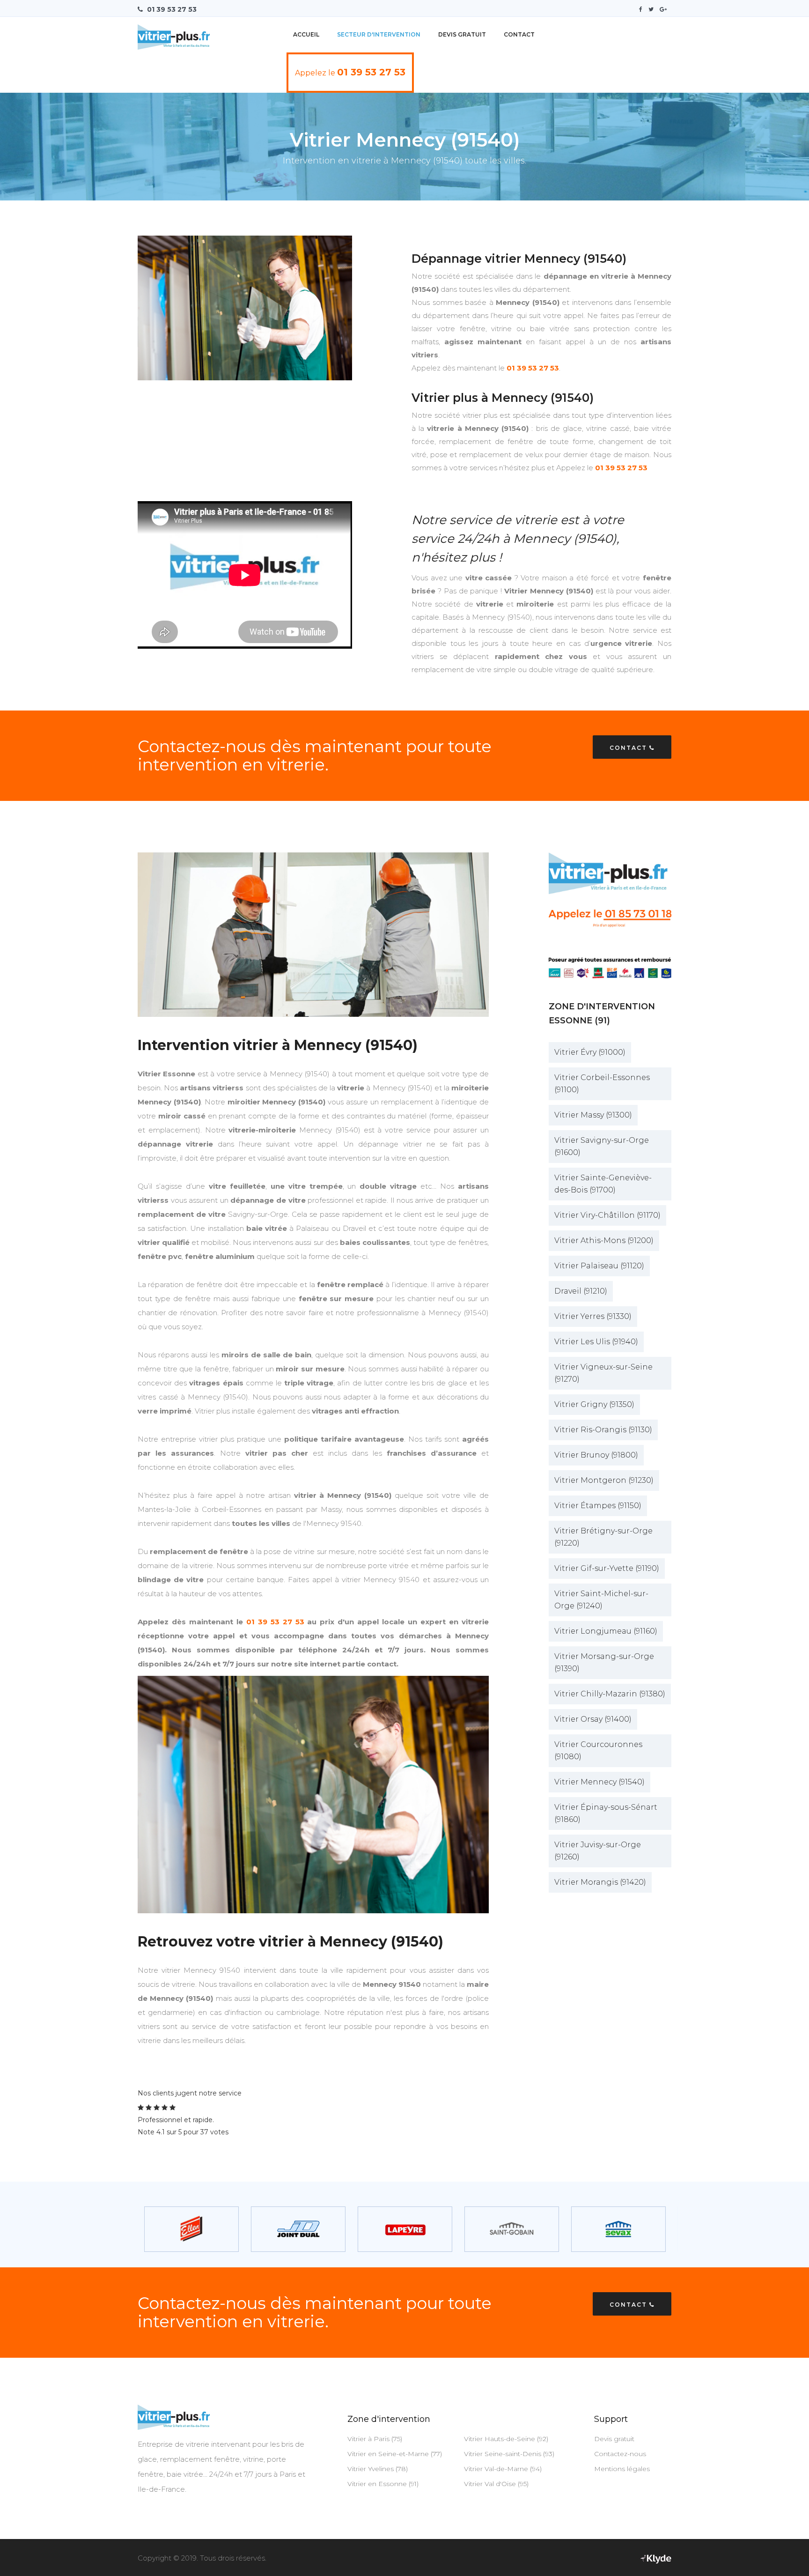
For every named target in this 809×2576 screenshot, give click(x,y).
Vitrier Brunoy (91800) (596, 1455)
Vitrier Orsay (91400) (593, 1719)
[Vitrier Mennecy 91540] (313, 1795)
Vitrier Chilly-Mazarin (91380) (610, 1694)
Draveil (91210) (581, 1291)
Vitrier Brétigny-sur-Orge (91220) (603, 1537)
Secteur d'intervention (379, 34)
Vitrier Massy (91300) (593, 1115)
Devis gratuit (614, 2439)
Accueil (306, 34)
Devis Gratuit (462, 34)
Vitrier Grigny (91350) (594, 1404)
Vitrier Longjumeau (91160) (606, 1631)
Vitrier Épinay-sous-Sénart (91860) (606, 1813)
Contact (519, 34)
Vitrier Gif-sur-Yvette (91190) (607, 1568)
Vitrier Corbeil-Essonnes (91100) (602, 1084)
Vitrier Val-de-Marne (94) (503, 2469)
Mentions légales (622, 2469)
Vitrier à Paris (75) (375, 2439)
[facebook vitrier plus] (643, 9)
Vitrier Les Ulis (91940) (596, 1342)
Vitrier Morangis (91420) (600, 1882)
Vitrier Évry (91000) (590, 1052)
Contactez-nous (620, 2454)
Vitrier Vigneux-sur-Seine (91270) (603, 1373)
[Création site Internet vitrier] (656, 2558)
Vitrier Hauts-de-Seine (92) (506, 2439)
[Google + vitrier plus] (666, 9)
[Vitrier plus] (174, 33)
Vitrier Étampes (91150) (598, 1506)
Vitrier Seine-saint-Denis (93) (509, 2454)
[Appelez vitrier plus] (610, 917)
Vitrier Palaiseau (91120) (599, 1266)
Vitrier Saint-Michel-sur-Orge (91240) (601, 1600)
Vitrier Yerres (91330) (593, 1316)
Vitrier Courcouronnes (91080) (598, 1751)
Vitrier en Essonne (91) (383, 2484)
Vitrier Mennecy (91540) (599, 1782)
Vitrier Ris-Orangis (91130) (603, 1430)
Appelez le (350, 72)
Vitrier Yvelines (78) (378, 2469)
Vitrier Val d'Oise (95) (496, 2484)
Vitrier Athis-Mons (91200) (604, 1240)
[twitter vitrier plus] (653, 9)
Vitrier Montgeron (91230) (604, 1480)
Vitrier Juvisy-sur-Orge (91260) (598, 1851)
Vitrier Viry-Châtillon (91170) (607, 1215)
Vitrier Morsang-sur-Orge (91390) (604, 1662)
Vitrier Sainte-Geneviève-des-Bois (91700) (603, 1184)
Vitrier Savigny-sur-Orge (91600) (602, 1146)
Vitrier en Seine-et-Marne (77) (395, 2454)
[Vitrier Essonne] (313, 935)
